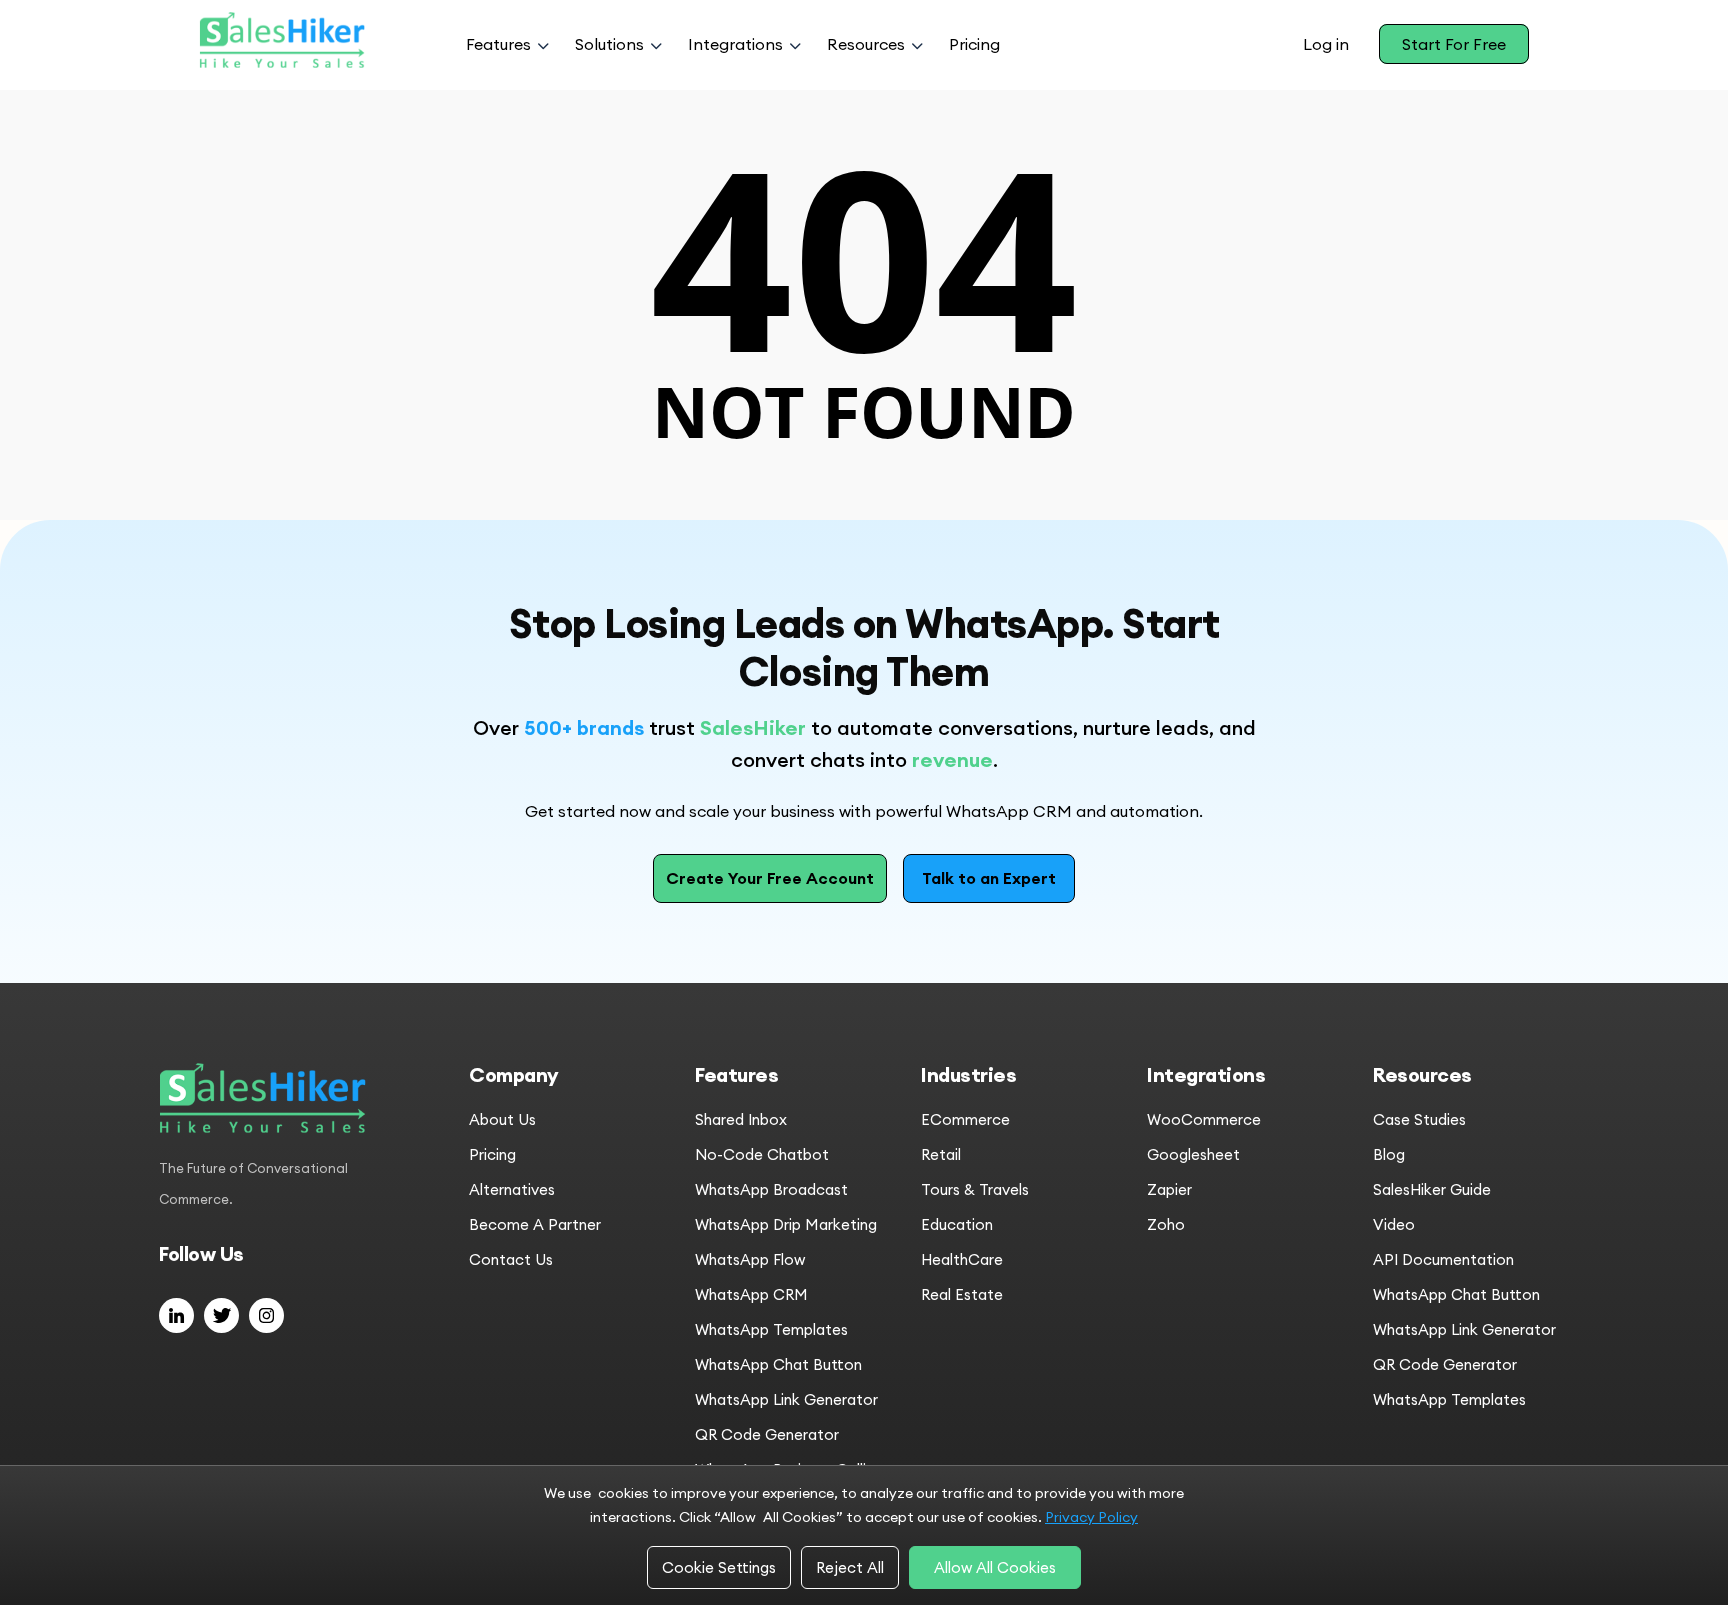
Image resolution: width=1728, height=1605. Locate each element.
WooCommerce (1204, 1119)
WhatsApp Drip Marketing (786, 1224)
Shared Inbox (741, 1119)
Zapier (1169, 1189)
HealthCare (962, 1259)
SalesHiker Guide (1432, 1189)
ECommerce (965, 1119)
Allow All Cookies (995, 1567)
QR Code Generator (767, 1434)
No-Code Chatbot (762, 1154)
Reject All (850, 1567)
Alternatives (512, 1189)
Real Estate (962, 1294)
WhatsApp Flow (750, 1259)
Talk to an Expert (989, 878)
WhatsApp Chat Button (778, 1364)
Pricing (974, 44)
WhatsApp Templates (771, 1329)
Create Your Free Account (770, 878)
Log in (1326, 44)
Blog (1389, 1154)
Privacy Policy (1091, 1517)
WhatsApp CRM (751, 1294)
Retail (941, 1154)
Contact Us (511, 1259)
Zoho (1166, 1224)
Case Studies (1419, 1119)
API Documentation (1443, 1259)
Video (1394, 1224)
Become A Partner (535, 1224)
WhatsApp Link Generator (786, 1399)
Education (957, 1224)
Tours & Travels (975, 1189)
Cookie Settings (719, 1567)
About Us (502, 1119)
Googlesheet (1193, 1154)
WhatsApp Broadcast (771, 1189)
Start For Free (1454, 44)
